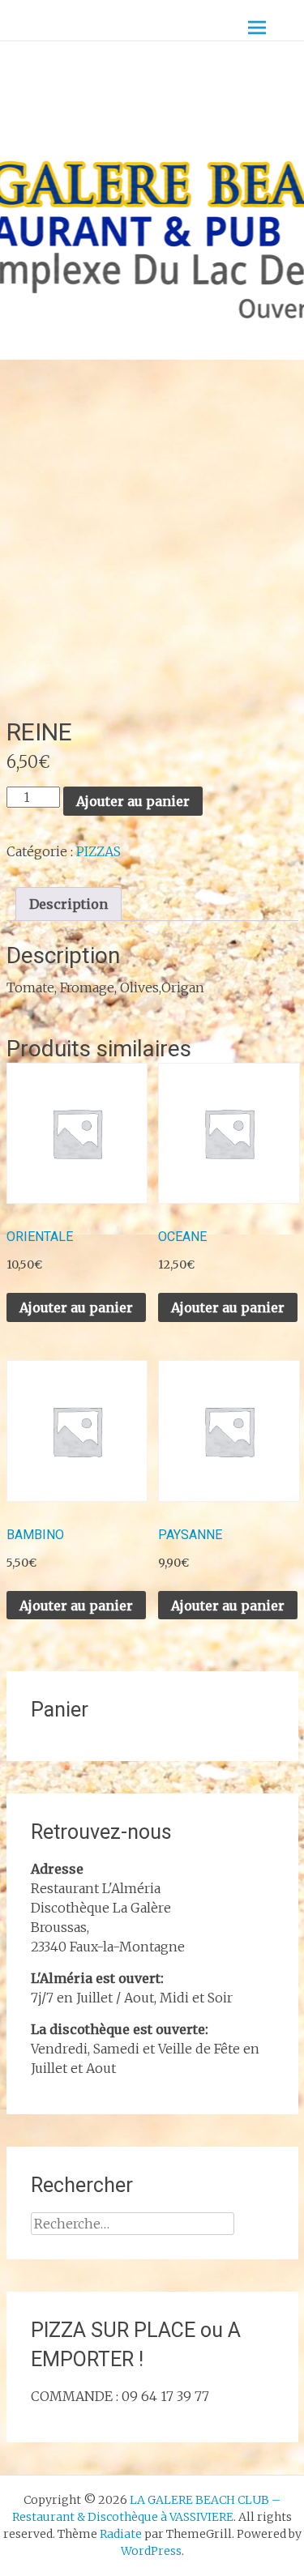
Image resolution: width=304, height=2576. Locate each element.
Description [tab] (69, 904)
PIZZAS (98, 851)
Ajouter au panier (133, 801)
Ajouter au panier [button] (76, 1307)
